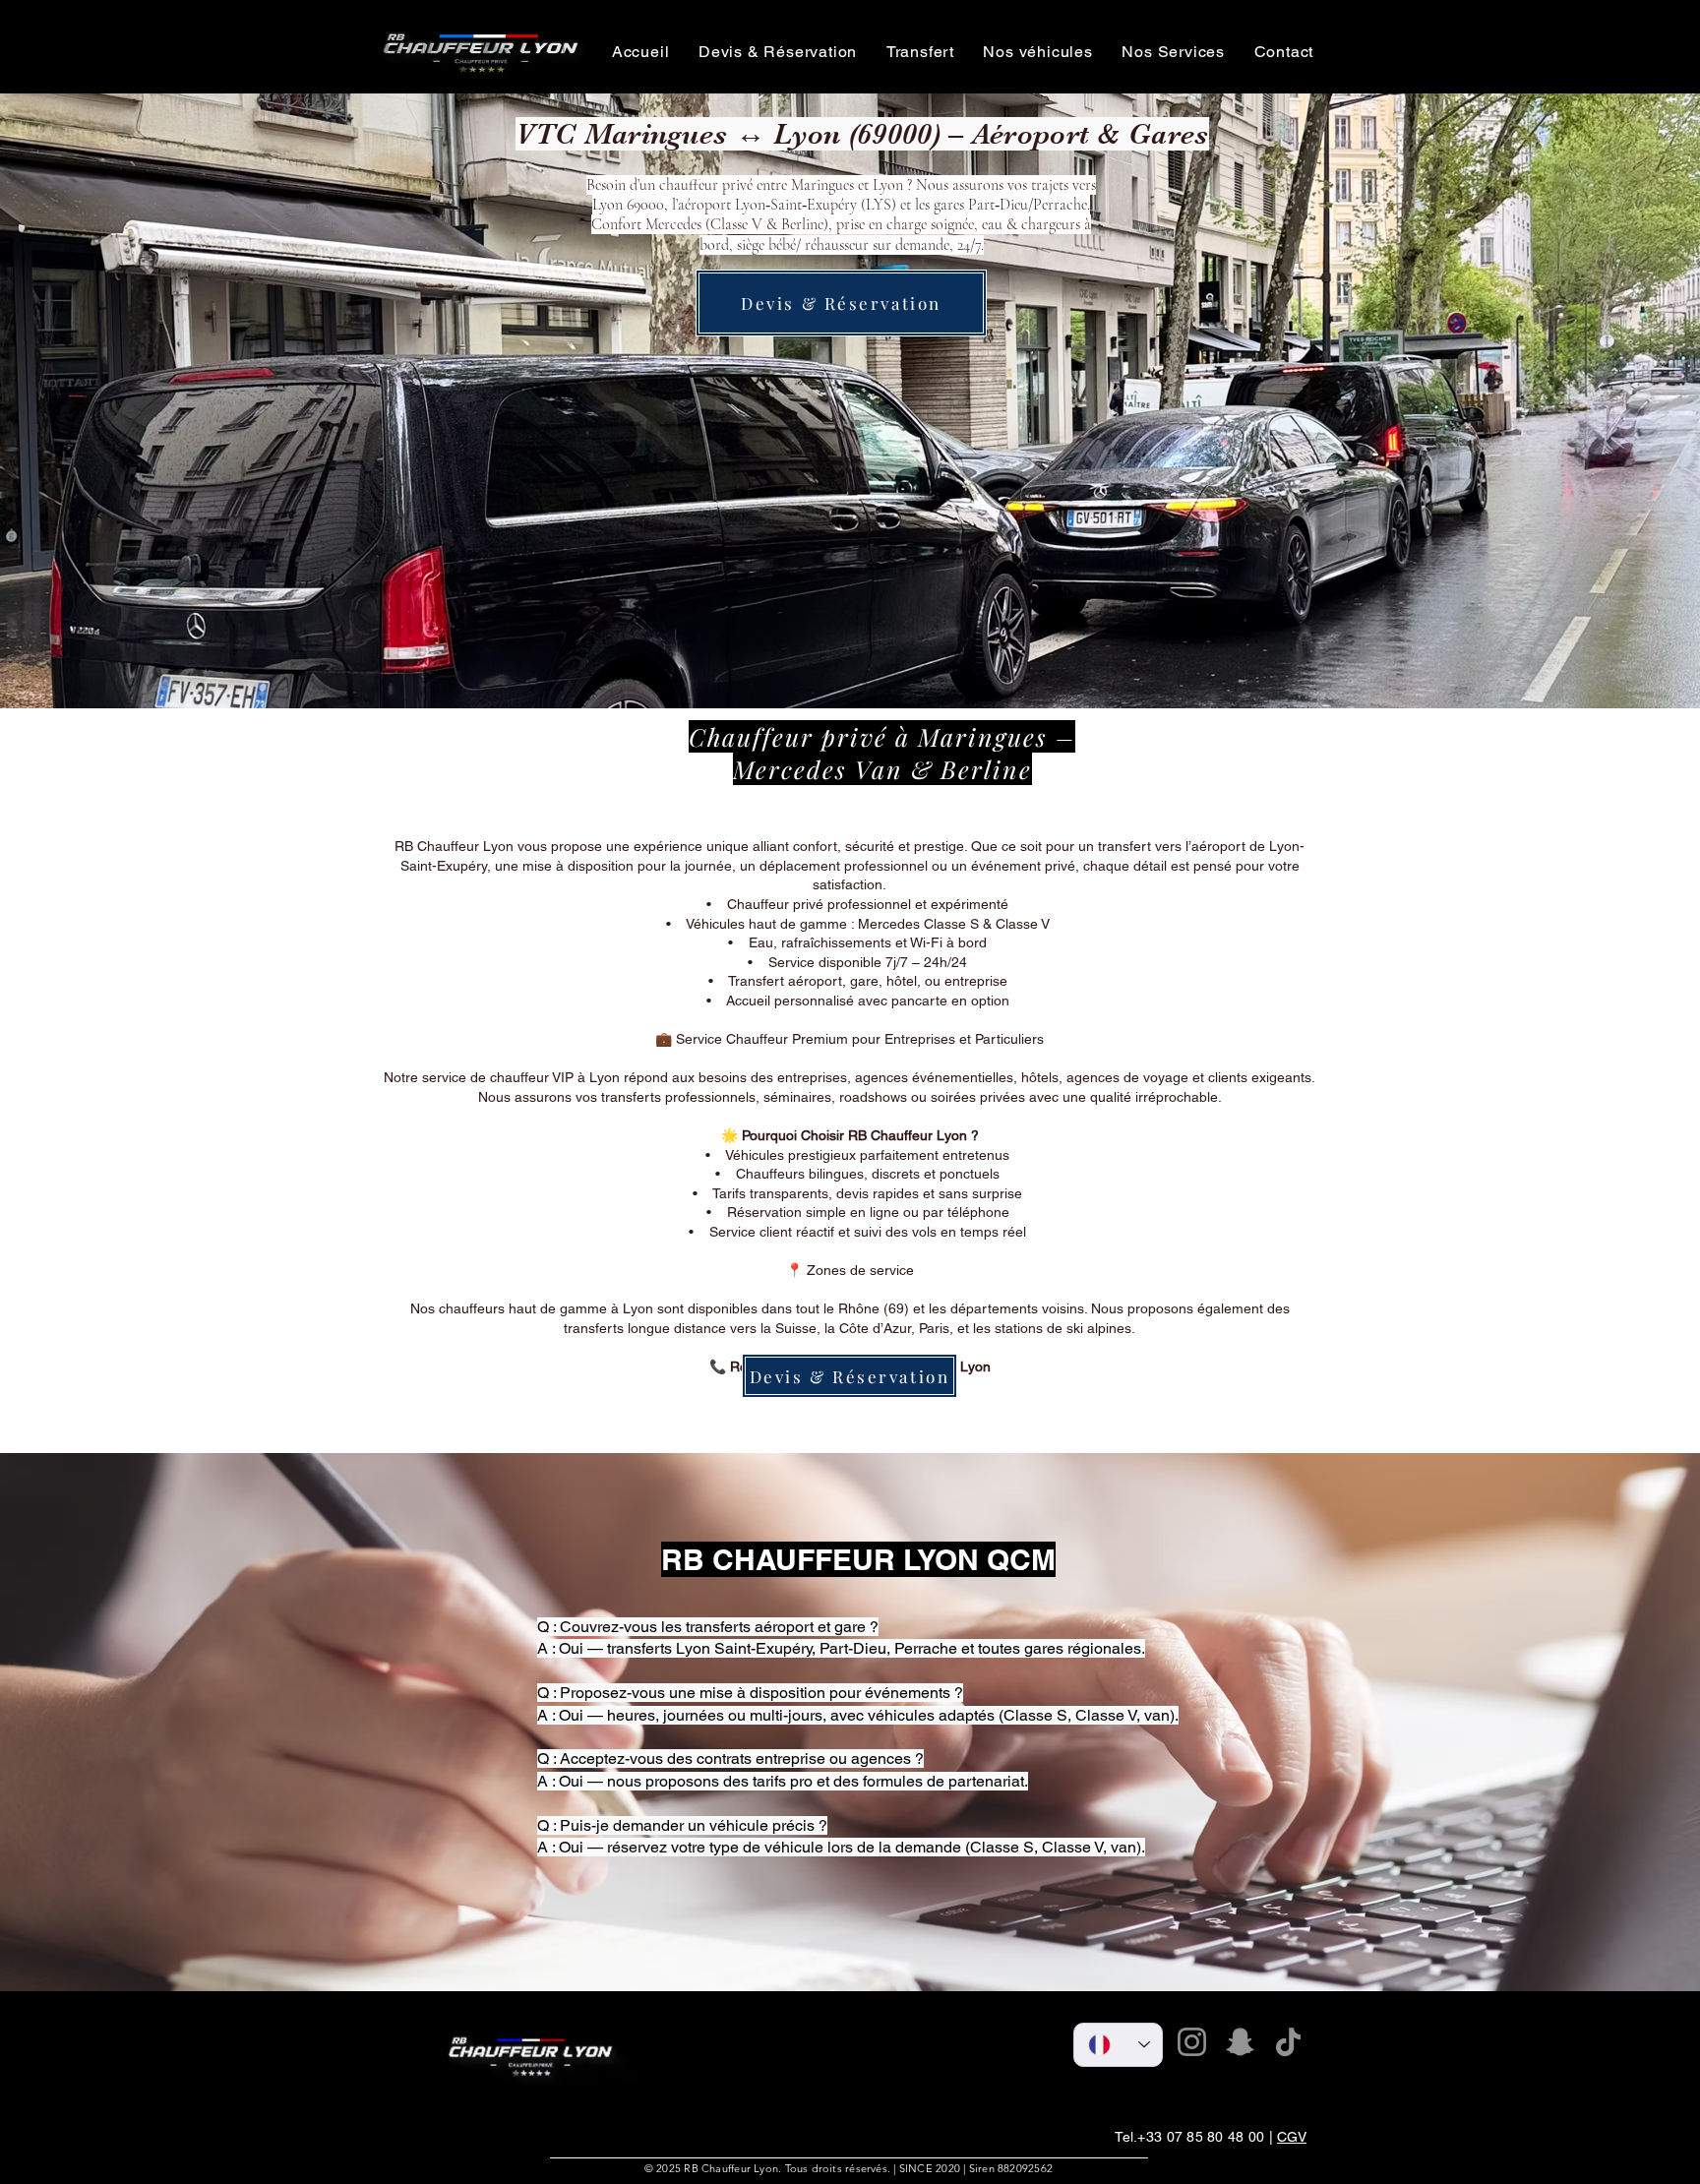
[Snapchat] (1240, 2042)
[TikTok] (1288, 2042)
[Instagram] (1192, 2042)
